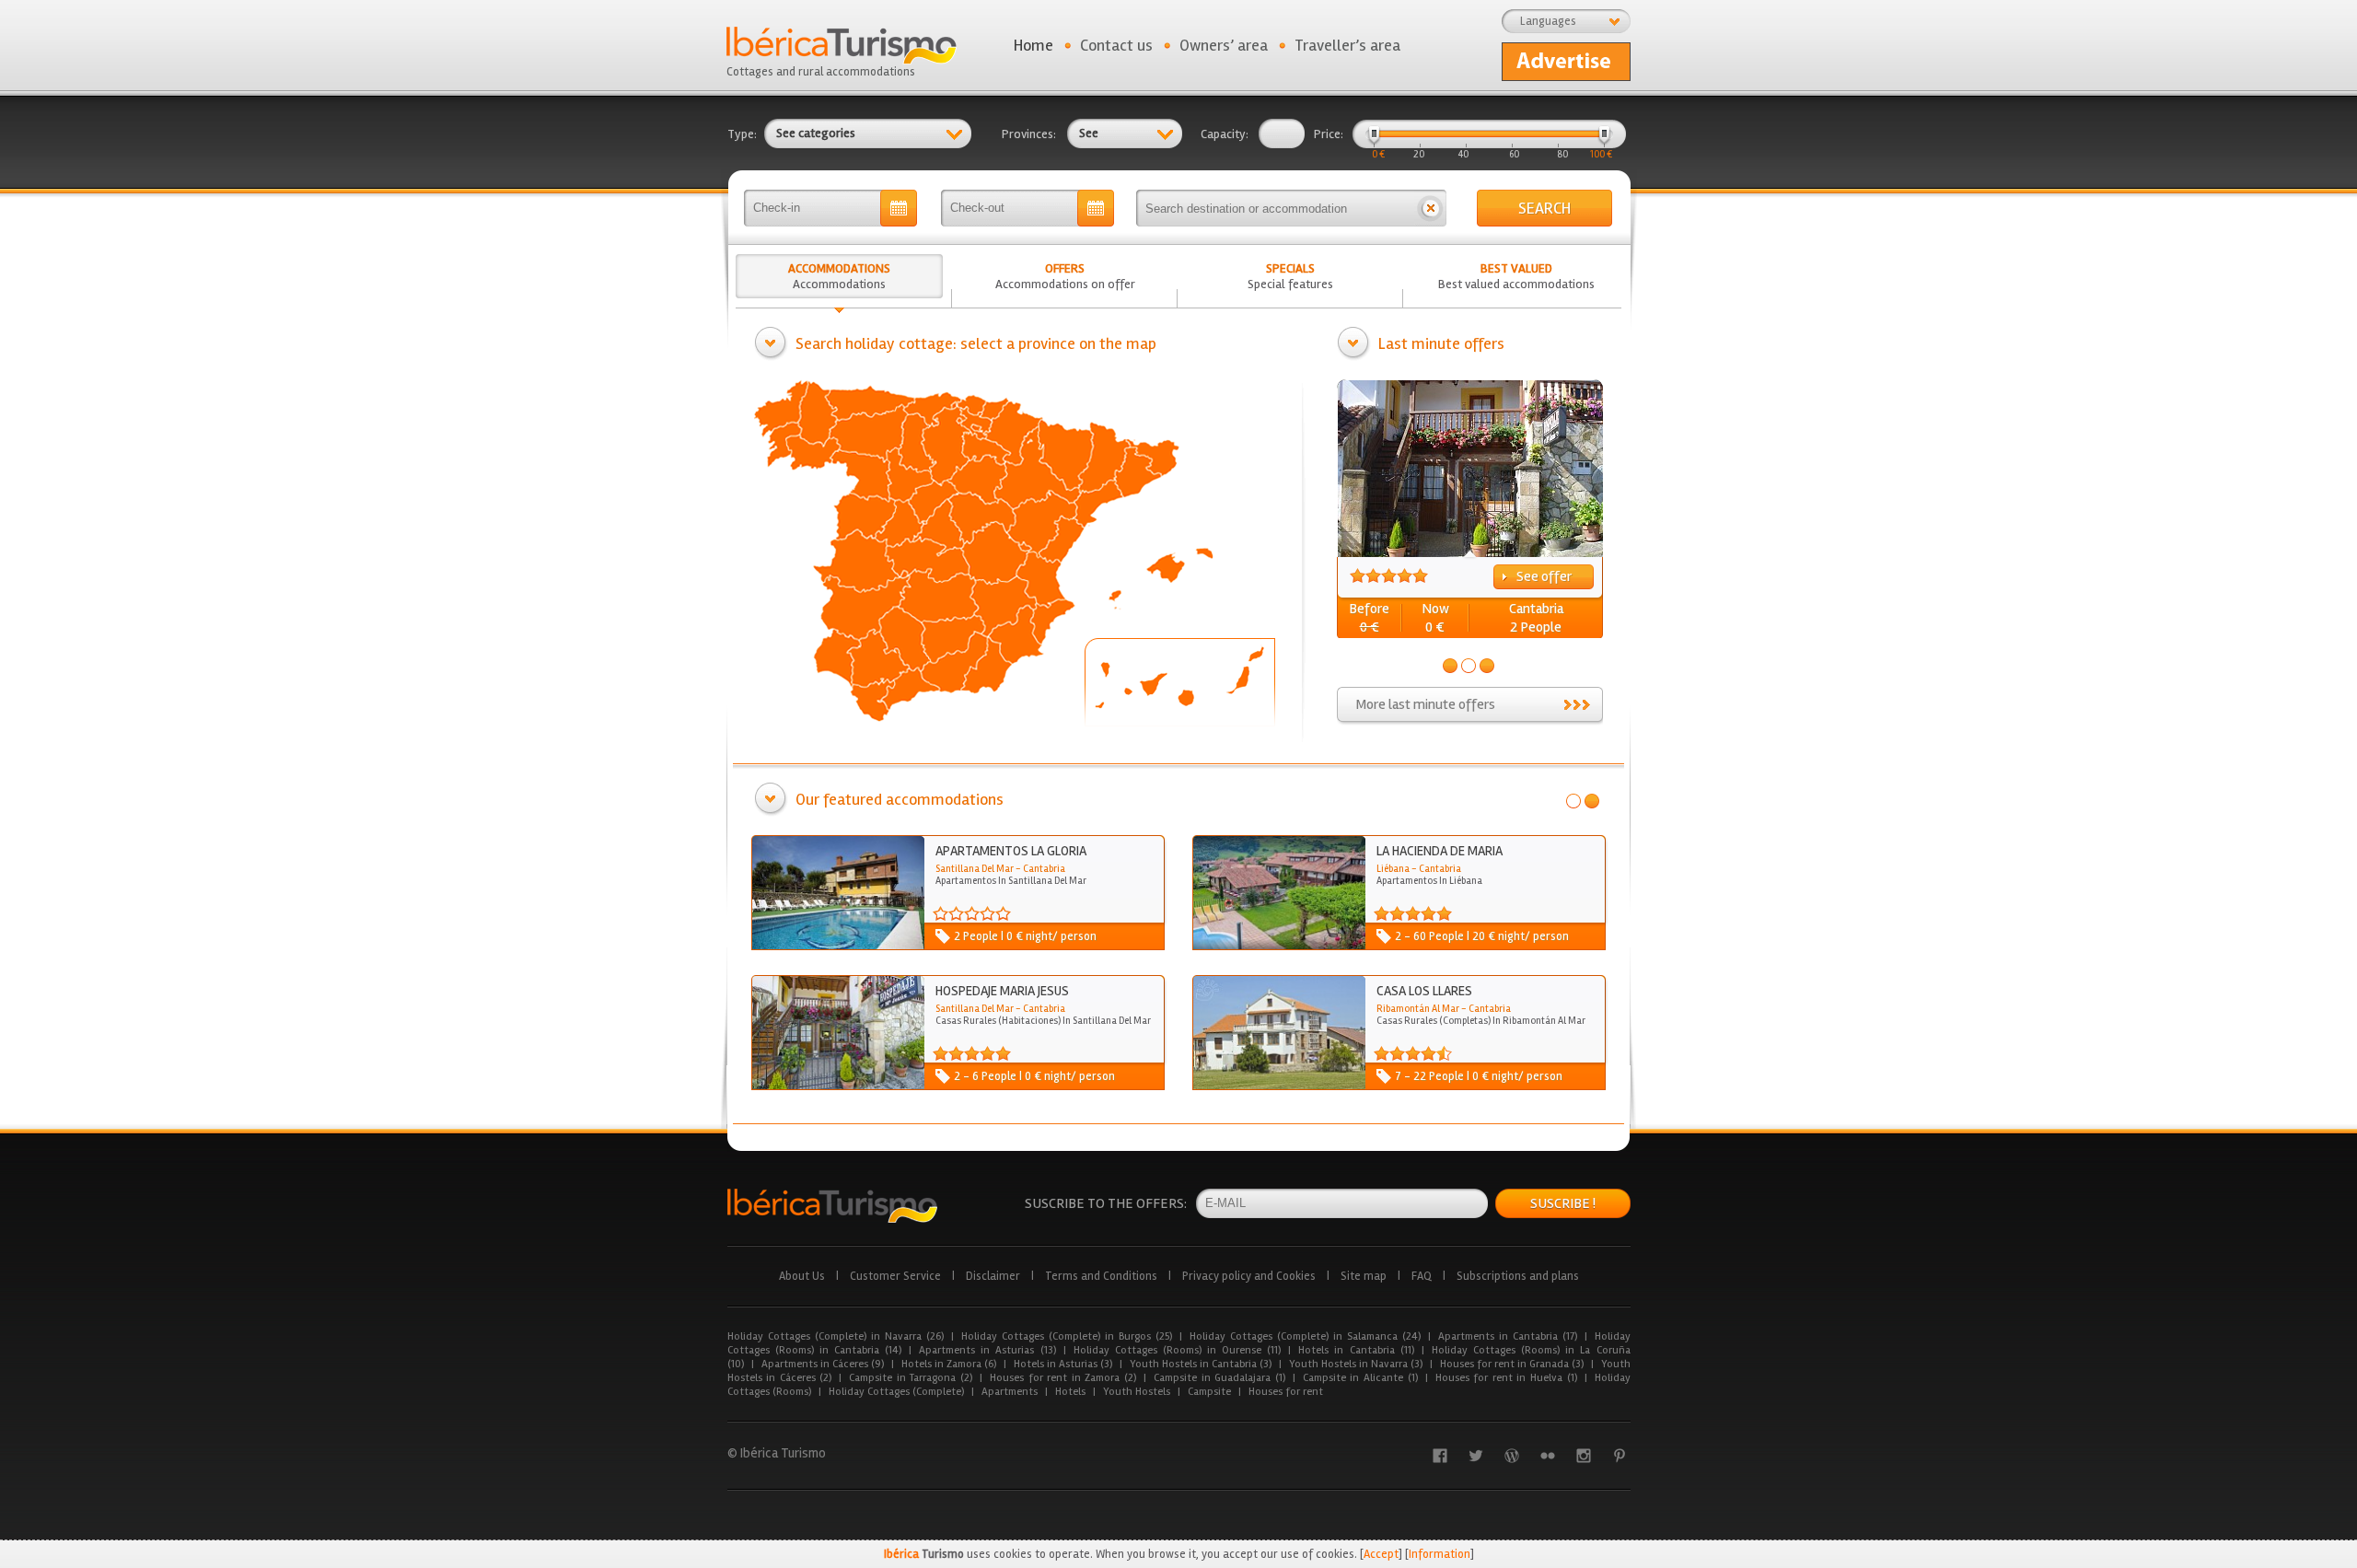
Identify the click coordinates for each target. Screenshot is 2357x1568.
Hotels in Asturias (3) (1063, 1364)
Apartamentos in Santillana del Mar (1011, 881)
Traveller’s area (1347, 45)
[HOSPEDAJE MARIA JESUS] (838, 1086)
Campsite (1209, 1392)
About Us (802, 1276)
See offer (1544, 576)
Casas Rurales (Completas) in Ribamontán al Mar (1481, 1021)
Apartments (1010, 1392)
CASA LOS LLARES (1424, 991)
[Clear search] (1430, 208)
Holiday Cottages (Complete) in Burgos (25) (1067, 1336)
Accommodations (839, 276)
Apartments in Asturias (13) (987, 1350)
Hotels (1070, 1392)
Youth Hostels (1137, 1392)
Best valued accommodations (1516, 276)
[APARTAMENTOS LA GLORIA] (838, 946)
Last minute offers (1441, 343)
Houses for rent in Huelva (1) (1506, 1378)
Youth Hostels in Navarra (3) (1356, 1364)
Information (1440, 1554)
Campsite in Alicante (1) (1360, 1378)
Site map (1364, 1276)
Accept (1381, 1554)
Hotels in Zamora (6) (949, 1364)
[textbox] (1275, 208)
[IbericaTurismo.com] (832, 1206)
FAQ (1422, 1276)
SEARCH (1544, 208)
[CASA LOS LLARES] (1279, 1086)
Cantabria (1536, 609)
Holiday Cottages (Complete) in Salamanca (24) (1305, 1336)
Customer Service (895, 1276)
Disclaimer (993, 1276)
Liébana (1393, 869)
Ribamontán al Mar (1418, 1009)
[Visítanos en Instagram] (1584, 1456)
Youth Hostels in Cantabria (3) (1201, 1364)
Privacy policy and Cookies (1249, 1276)
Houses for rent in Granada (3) (1512, 1364)
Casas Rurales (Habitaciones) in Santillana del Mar (1043, 1021)
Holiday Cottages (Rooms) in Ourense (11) (1178, 1350)
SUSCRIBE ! (1563, 1203)
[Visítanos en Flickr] (1548, 1456)
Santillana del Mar (975, 869)
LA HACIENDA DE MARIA (1440, 851)
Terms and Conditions (1101, 1276)
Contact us (1116, 45)
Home (1033, 45)
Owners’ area (1224, 45)
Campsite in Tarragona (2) (911, 1378)
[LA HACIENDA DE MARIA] (1279, 946)
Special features (1290, 276)
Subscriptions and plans (1518, 1276)
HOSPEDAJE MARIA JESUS (1002, 991)
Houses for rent (1286, 1392)
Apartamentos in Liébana (1429, 881)
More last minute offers (1425, 704)
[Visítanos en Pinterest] (1620, 1456)
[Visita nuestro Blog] (1512, 1456)
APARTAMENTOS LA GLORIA (1011, 851)
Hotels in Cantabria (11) (1356, 1350)
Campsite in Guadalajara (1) (1219, 1378)
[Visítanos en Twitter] (1476, 1456)
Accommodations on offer (1065, 276)
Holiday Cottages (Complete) (896, 1392)
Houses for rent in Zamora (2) (1063, 1378)
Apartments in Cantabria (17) (1508, 1336)
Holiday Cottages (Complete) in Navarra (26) (836, 1336)
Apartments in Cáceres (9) (823, 1364)
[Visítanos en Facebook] (1440, 1456)
